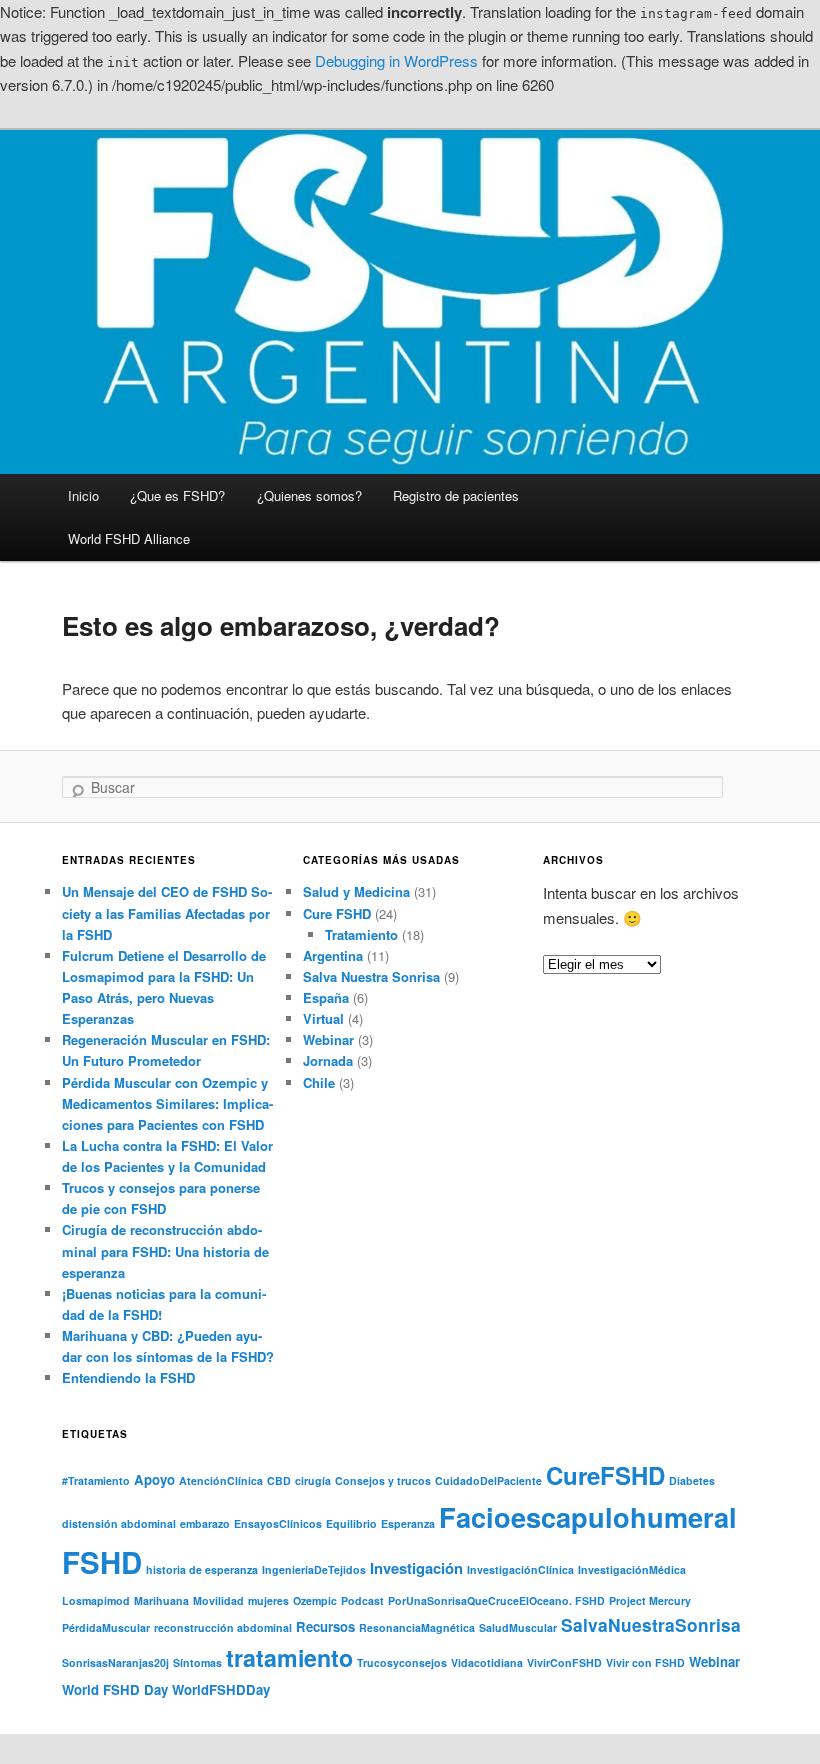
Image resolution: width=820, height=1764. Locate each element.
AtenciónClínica (221, 1480)
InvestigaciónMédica (632, 1569)
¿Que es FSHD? (177, 495)
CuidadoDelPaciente (488, 1480)
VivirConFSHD (564, 1662)
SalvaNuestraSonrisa (651, 1624)
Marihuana (161, 1600)
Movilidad (218, 1600)
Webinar (328, 1039)
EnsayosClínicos (278, 1523)
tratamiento (289, 1657)
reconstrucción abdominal (223, 1627)
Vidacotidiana (487, 1662)
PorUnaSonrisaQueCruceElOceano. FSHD (496, 1600)
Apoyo (154, 1479)
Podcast (362, 1600)
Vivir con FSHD (645, 1662)
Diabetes (692, 1480)
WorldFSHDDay (221, 1689)
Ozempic (315, 1600)
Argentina (333, 955)
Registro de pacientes (456, 495)
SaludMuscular (518, 1627)
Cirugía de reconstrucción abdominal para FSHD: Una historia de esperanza (165, 1250)
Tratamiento (361, 934)
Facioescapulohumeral (588, 1516)
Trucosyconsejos (402, 1662)
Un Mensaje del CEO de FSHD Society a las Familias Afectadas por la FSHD (167, 912)
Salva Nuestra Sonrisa (371, 976)
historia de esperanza (202, 1569)
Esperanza (408, 1523)
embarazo (205, 1523)
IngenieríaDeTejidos (314, 1569)
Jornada (328, 1060)
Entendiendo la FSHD (128, 1377)
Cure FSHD (337, 913)
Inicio (83, 495)
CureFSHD (605, 1475)
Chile (319, 1082)
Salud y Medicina (356, 891)
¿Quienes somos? (309, 495)
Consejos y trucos (383, 1480)
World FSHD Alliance (129, 538)
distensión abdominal (119, 1523)
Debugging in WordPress (396, 60)
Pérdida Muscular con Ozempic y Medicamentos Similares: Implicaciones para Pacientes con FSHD (167, 1103)
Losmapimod (96, 1600)
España (326, 997)
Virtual (323, 1018)
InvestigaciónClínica (520, 1569)
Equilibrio (351, 1523)
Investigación (416, 1568)
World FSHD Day (115, 1689)
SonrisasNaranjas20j (115, 1662)
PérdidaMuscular (106, 1627)
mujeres (268, 1600)
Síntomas (197, 1662)
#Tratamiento (96, 1480)
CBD (279, 1480)
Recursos (325, 1626)
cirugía (313, 1480)
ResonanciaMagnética (417, 1627)
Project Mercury (650, 1600)
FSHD (102, 1562)
